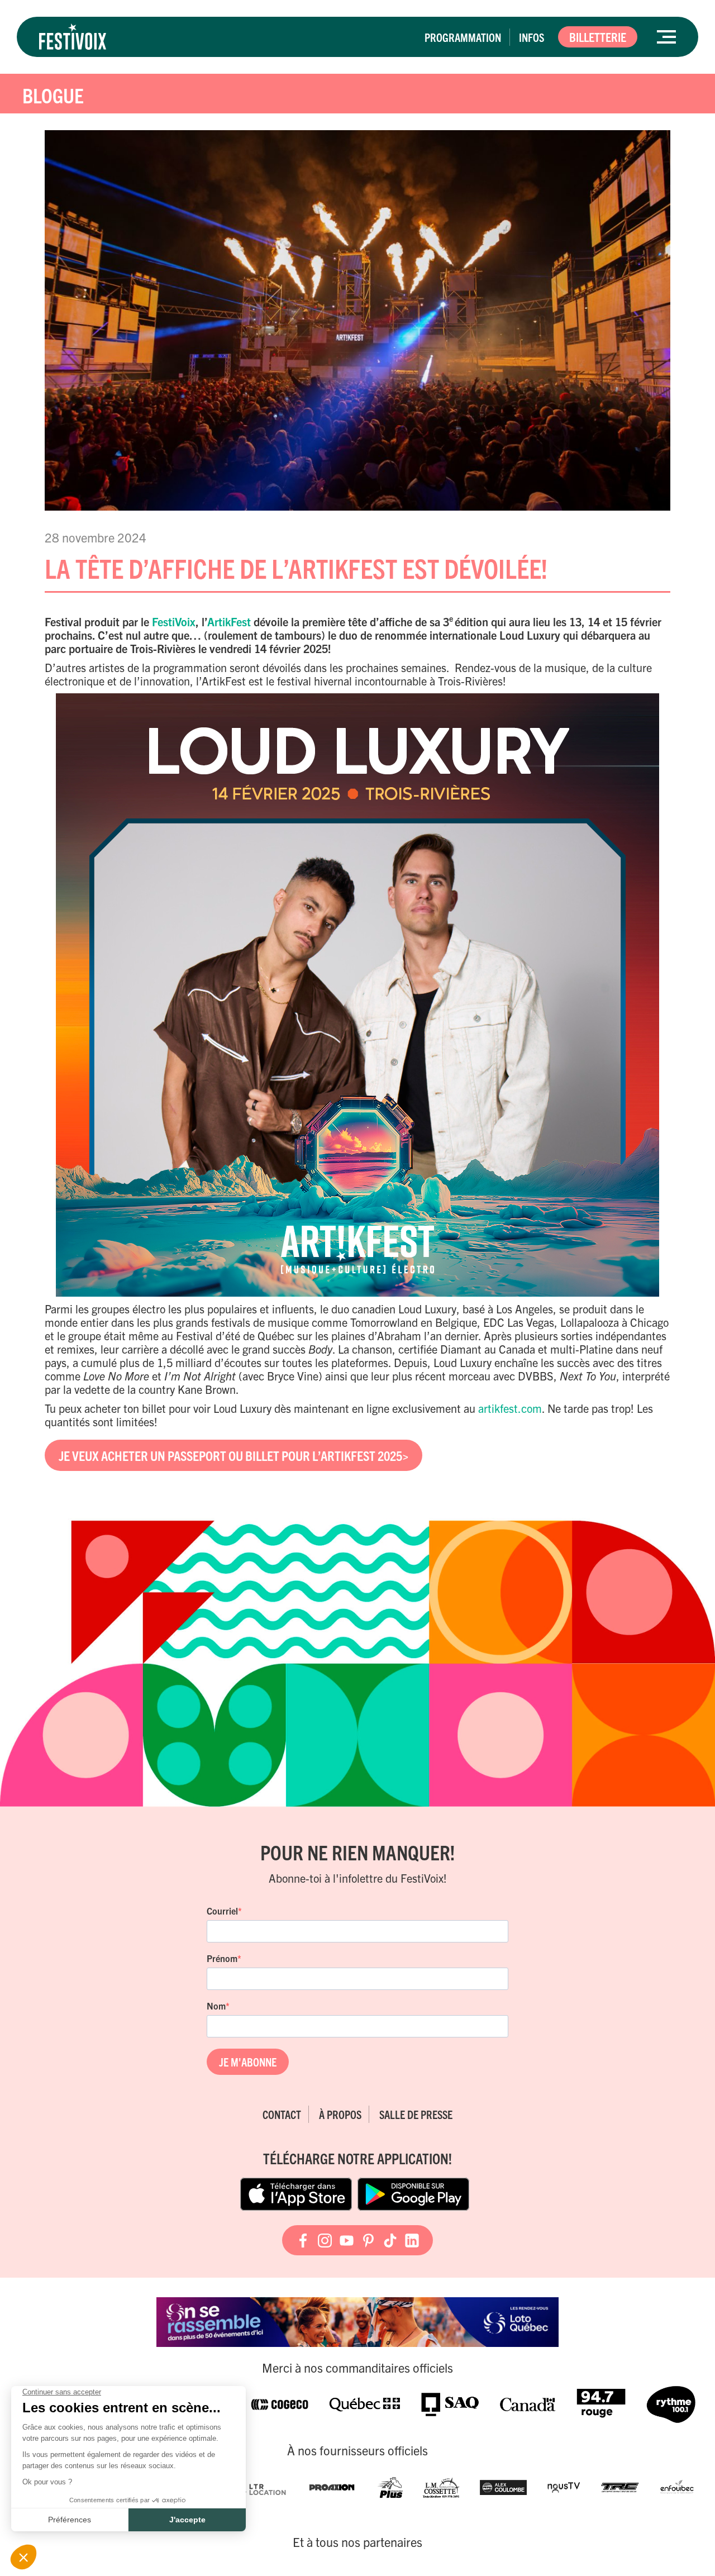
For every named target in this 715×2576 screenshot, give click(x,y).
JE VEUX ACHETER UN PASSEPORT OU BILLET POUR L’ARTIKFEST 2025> (233, 1455)
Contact (282, 2114)
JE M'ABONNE (248, 2062)
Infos (532, 37)
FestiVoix (172, 622)
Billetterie (598, 37)
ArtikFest (229, 622)
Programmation (463, 37)
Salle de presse (416, 2114)
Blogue (53, 95)
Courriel (222, 1911)
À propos (340, 2114)
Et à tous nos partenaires (357, 2542)
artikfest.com (510, 1408)
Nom (216, 2006)
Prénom (222, 1958)
